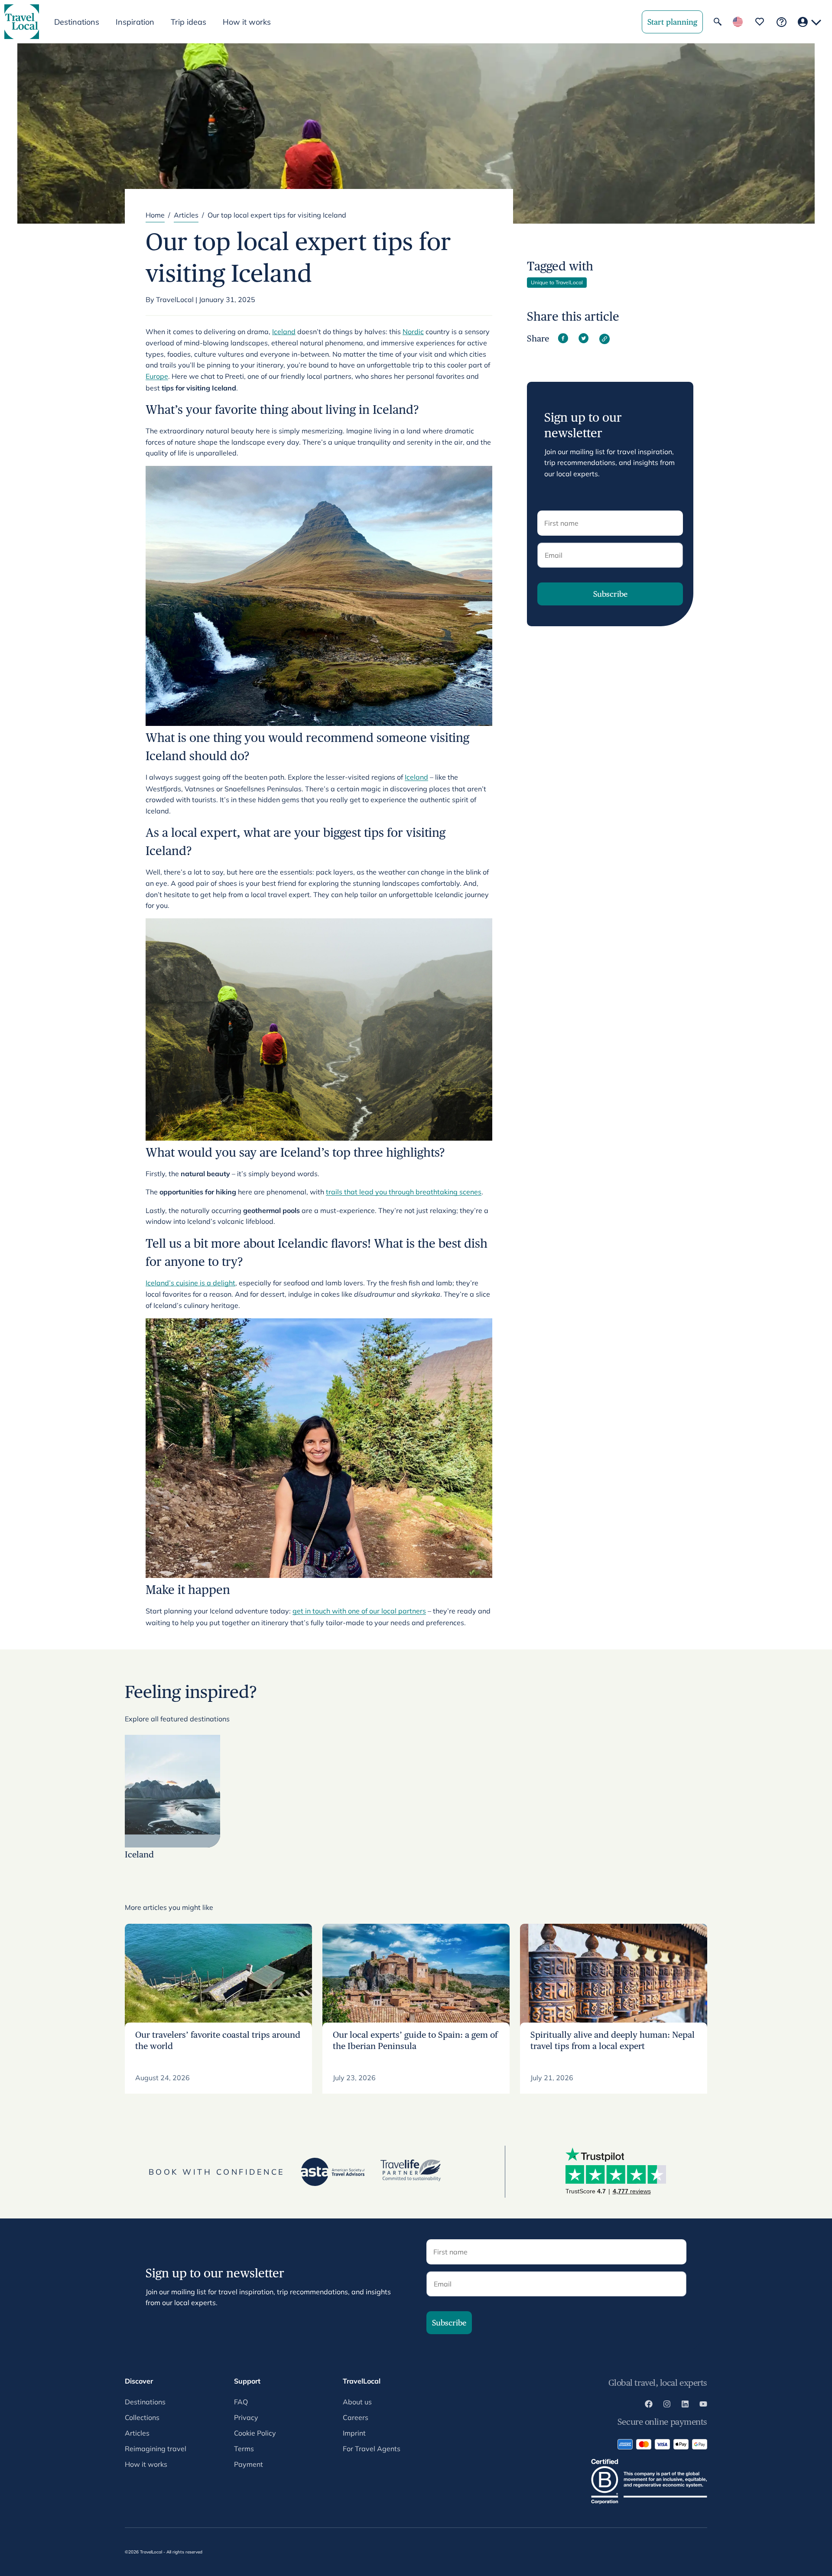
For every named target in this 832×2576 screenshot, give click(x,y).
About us (357, 2402)
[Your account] (809, 22)
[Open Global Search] (718, 22)
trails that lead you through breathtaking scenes (404, 1192)
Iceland (284, 332)
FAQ (241, 2402)
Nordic (413, 332)
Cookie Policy (255, 2433)
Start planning (672, 22)
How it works (247, 22)
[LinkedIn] (685, 2405)
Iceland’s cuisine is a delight (190, 1283)
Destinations (145, 2402)
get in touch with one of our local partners (359, 1611)
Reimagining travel (156, 2449)
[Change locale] (738, 22)
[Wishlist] (760, 22)
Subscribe (610, 594)
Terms (244, 2449)
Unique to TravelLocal (557, 282)
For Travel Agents (372, 2449)
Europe (157, 376)
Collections (142, 2417)
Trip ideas (188, 22)
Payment (249, 2464)
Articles (186, 215)
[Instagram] (667, 2405)
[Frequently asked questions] (782, 22)
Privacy (246, 2417)
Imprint (354, 2433)
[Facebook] (649, 2405)
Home (155, 215)
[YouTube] (703, 2405)
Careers (356, 2417)
